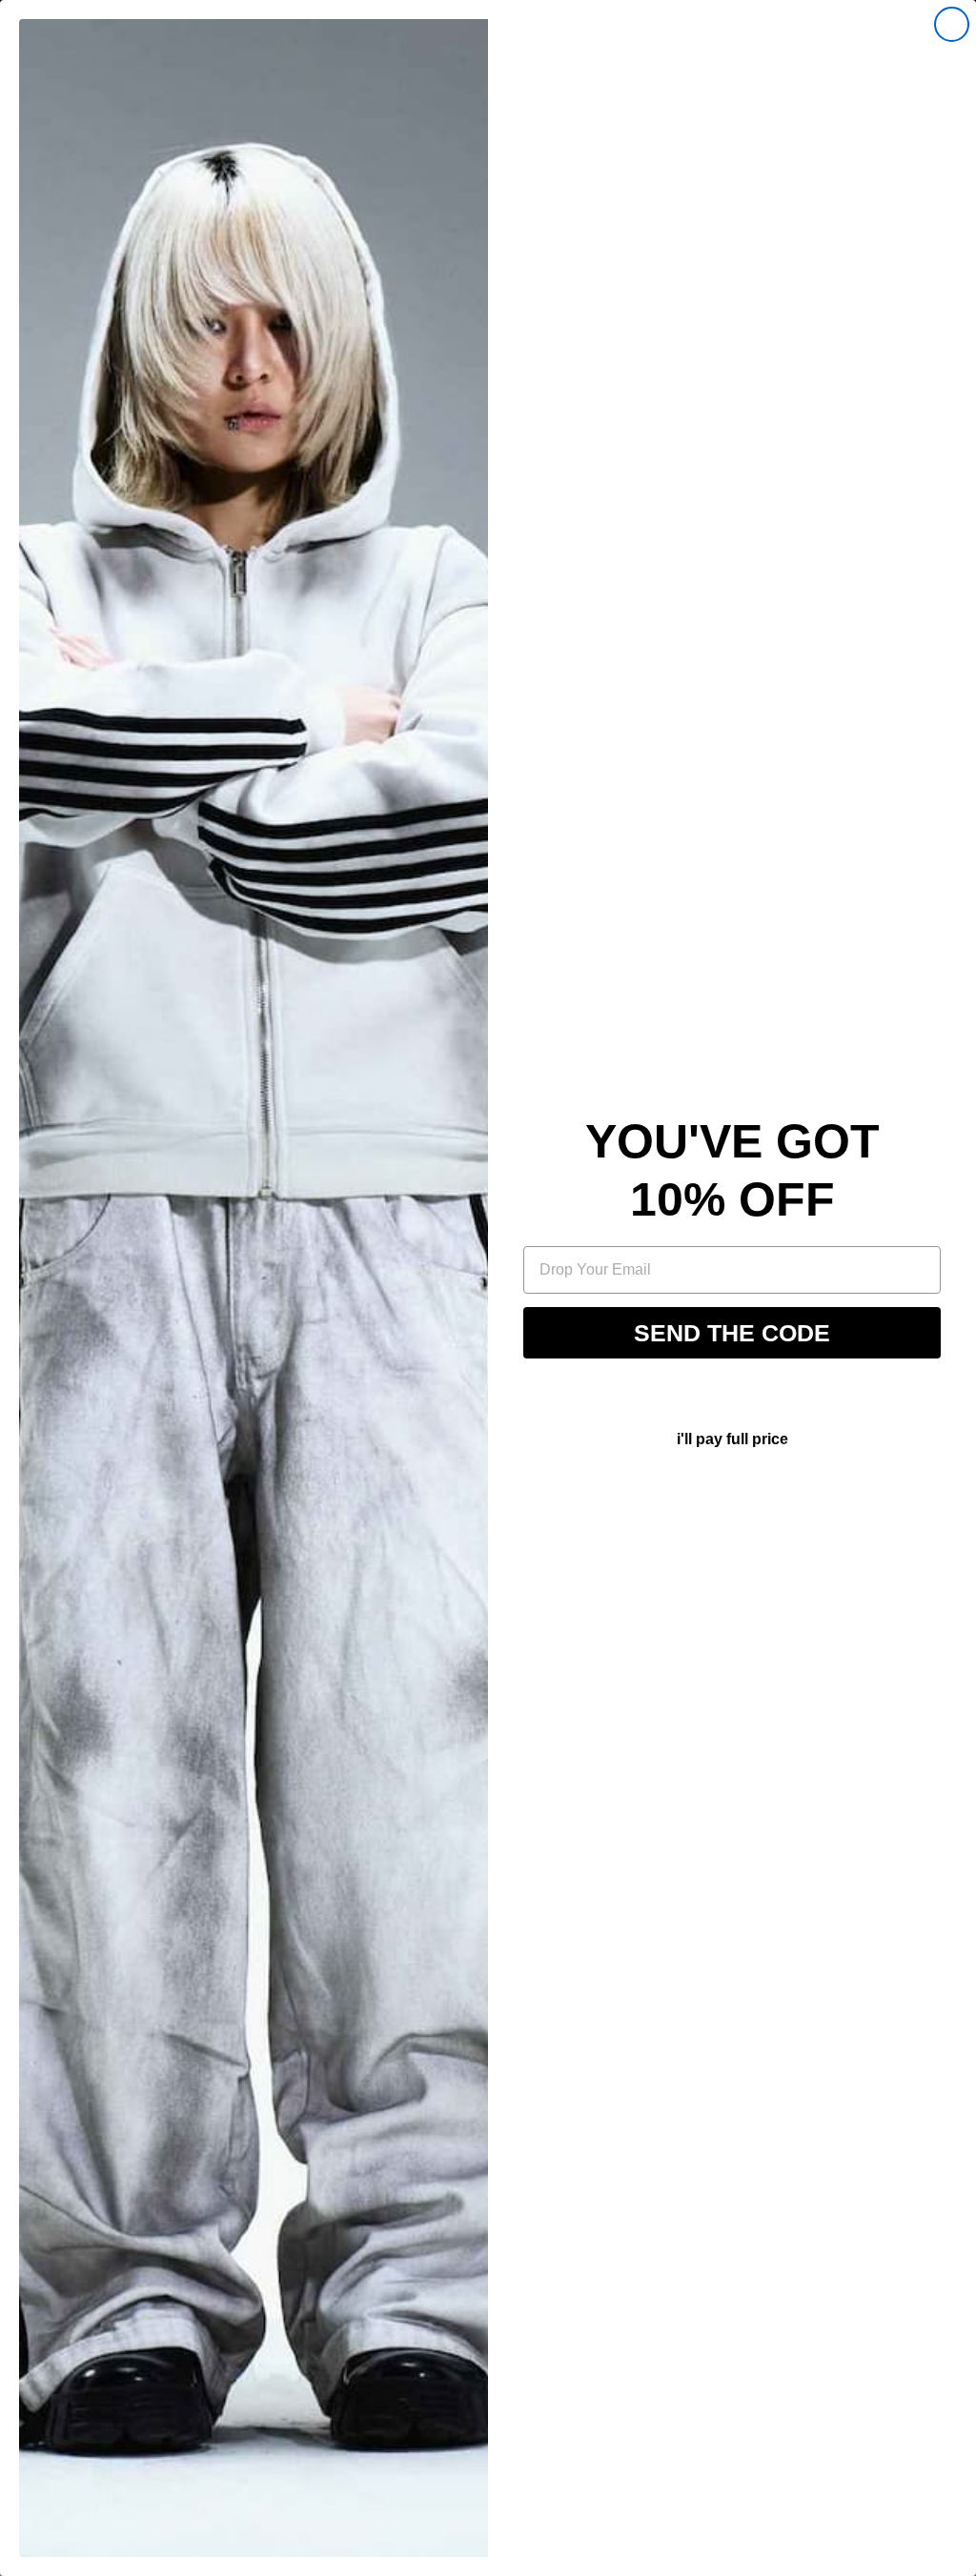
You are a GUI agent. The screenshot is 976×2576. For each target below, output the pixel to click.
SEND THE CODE (732, 1333)
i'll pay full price (732, 1439)
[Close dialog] (952, 24)
